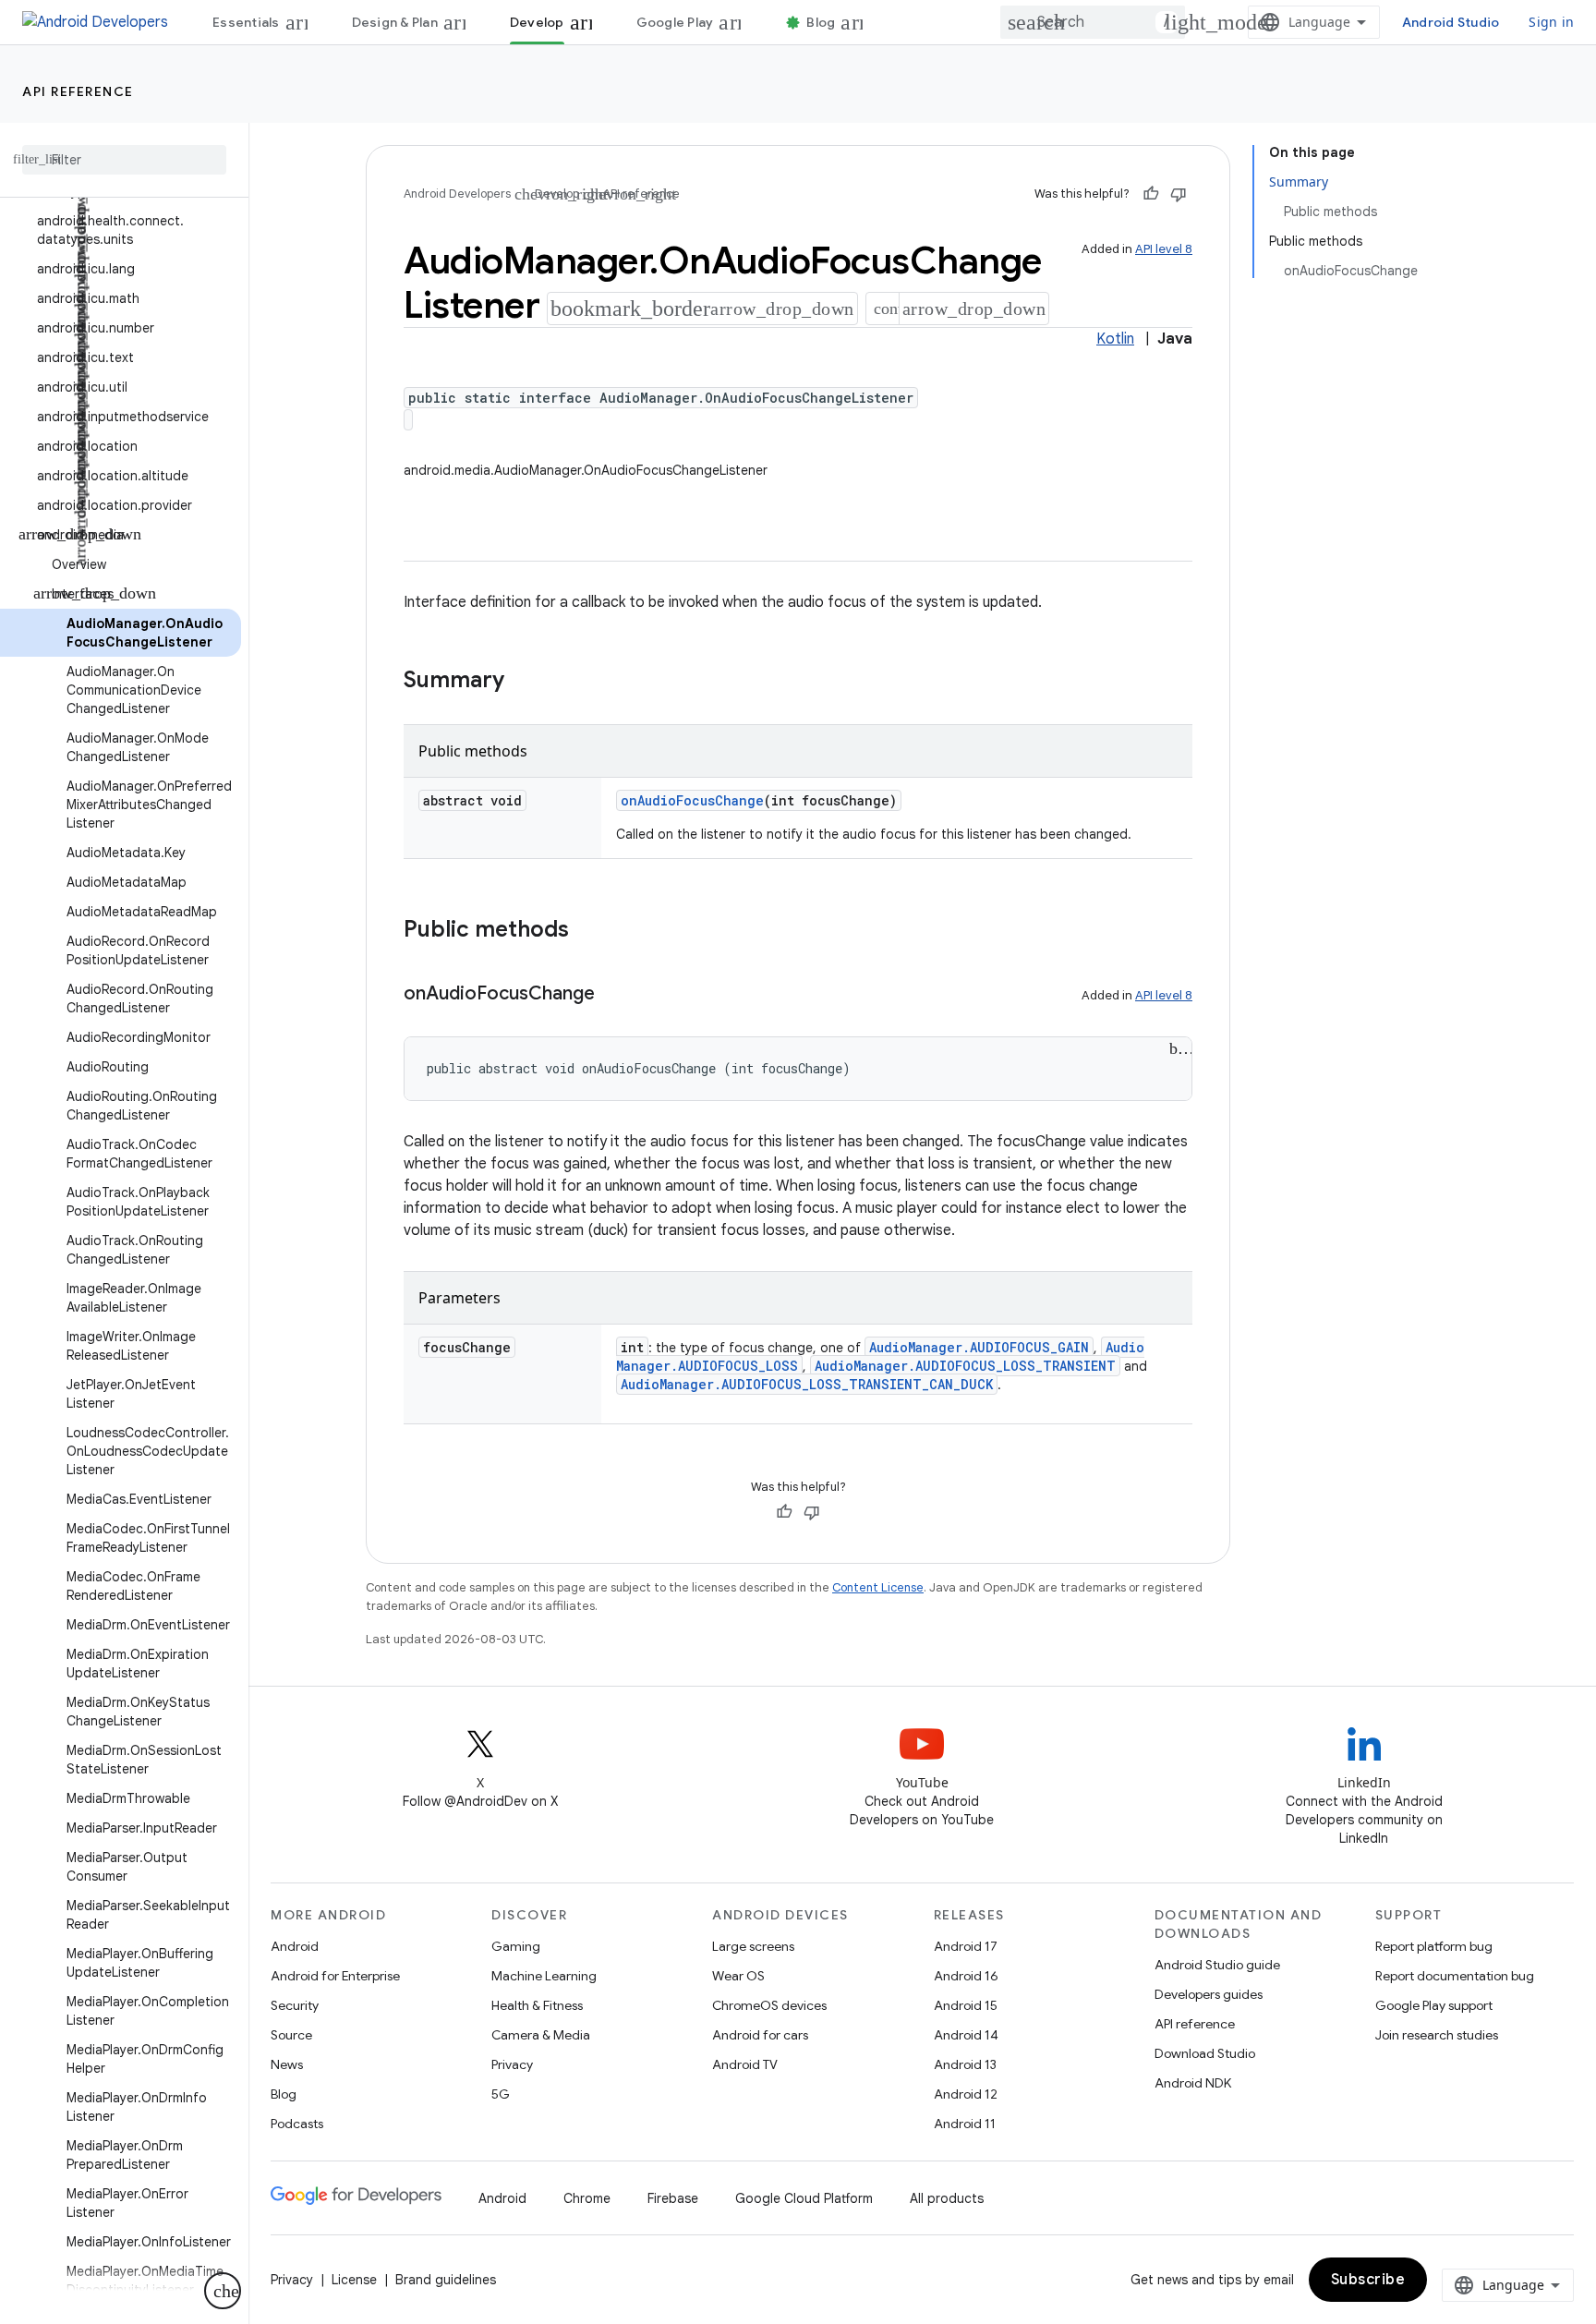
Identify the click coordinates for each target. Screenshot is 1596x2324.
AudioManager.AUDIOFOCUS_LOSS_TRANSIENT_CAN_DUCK (807, 1384)
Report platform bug (1434, 1946)
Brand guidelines (446, 2280)
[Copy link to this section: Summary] (529, 682)
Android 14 (966, 2035)
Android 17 (966, 1946)
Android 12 (966, 2094)
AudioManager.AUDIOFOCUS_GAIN (979, 1347)
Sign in (1551, 22)
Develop (537, 22)
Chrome (587, 2198)
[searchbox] (124, 160)
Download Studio (1205, 2053)
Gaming (516, 1946)
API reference (78, 91)
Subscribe (1368, 2280)
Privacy (512, 2064)
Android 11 (965, 2124)
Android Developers (457, 194)
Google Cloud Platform (804, 2198)
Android (295, 1946)
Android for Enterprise (335, 1976)
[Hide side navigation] (223, 2291)
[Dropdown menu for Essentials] (305, 22)
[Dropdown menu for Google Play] (738, 22)
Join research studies (1437, 2035)
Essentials (246, 22)
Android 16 (966, 1976)
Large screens (753, 1946)
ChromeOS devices (769, 2005)
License (354, 2280)
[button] (121, 230)
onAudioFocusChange (692, 800)
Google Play (675, 22)
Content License (878, 1587)
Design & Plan (395, 22)
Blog (821, 22)
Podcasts (297, 2124)
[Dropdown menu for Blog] (860, 22)
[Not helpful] (1179, 194)
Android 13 (965, 2064)
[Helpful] (1151, 194)
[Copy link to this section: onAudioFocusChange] (620, 995)
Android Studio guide (1217, 1965)
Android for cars (760, 2035)
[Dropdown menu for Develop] (589, 22)
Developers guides (1209, 1994)
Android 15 (966, 2005)
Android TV (745, 2064)
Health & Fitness (537, 2005)
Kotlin (1115, 339)
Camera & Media (541, 2035)
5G (501, 2094)
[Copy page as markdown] (883, 309)
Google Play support (1434, 2005)
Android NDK (1193, 2083)
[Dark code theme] (1180, 1048)
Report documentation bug (1455, 1976)
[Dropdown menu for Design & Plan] (463, 22)
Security (295, 2005)
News (287, 2064)
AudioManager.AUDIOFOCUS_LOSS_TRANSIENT (965, 1366)
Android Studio (1451, 22)
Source (291, 2035)
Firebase (673, 2198)
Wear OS (738, 1976)
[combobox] (1093, 22)
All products (947, 2198)
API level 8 (1164, 249)
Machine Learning (544, 1976)
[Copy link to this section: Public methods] (594, 931)
